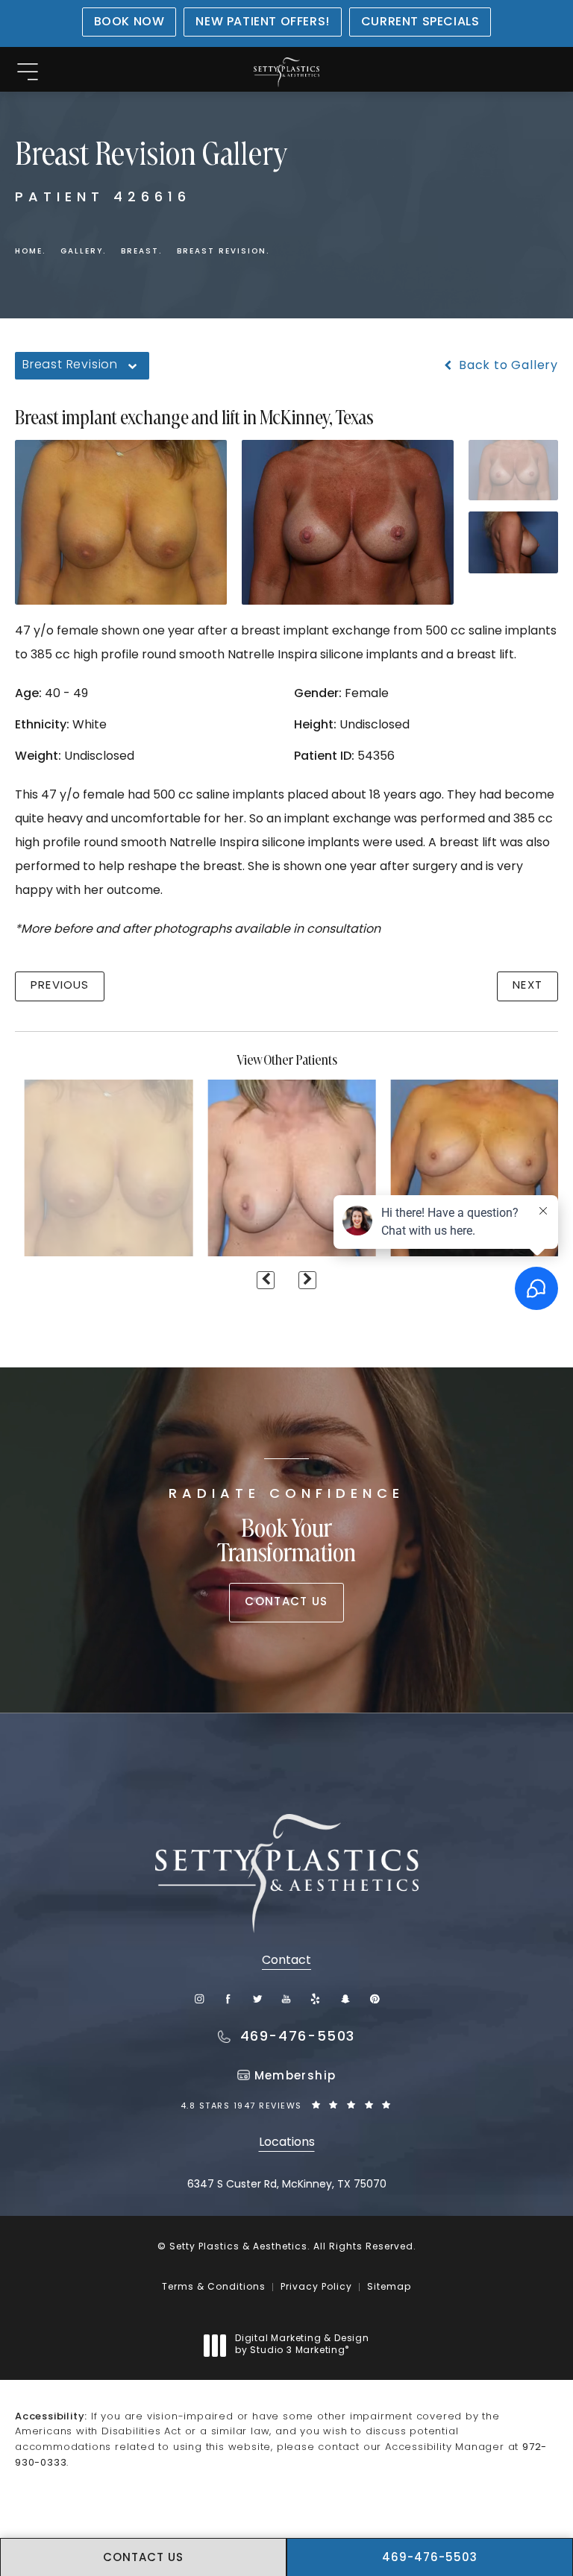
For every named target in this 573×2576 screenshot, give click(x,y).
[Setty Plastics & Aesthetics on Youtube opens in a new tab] (287, 1999)
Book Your (286, 1528)
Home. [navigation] (30, 252)
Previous (60, 986)
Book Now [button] (129, 22)
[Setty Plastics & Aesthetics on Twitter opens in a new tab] (258, 1999)
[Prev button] (266, 1280)
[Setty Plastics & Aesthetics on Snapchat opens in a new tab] (345, 1999)
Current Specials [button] (420, 22)
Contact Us (286, 1603)
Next (527, 986)
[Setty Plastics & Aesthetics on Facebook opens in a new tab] (228, 1999)
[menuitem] (199, 1999)
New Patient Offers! (262, 22)
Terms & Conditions (214, 2287)
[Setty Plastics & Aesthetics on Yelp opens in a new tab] (316, 1999)
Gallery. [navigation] (83, 252)
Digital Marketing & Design (302, 2346)
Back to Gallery (507, 366)
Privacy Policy (316, 2287)
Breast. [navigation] (141, 252)
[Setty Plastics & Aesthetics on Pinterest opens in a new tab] (374, 1999)
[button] (27, 73)
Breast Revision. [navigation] (223, 252)
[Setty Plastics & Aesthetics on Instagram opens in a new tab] (199, 1999)
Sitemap (389, 2287)
